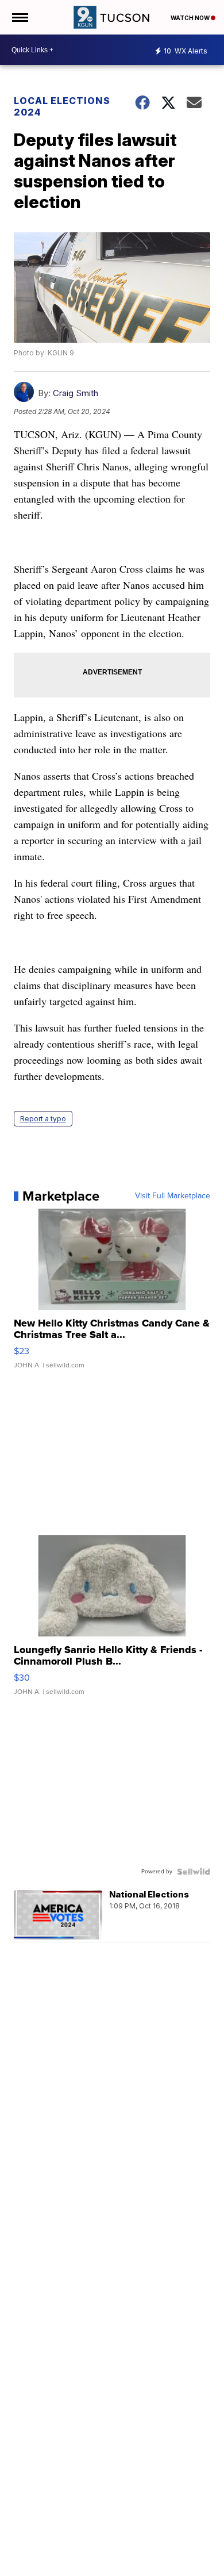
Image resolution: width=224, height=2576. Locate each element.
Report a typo (43, 1119)
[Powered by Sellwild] (194, 1872)
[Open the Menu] (19, 17)
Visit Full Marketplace (173, 1196)
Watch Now (191, 18)
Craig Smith (76, 393)
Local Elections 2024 (62, 106)
